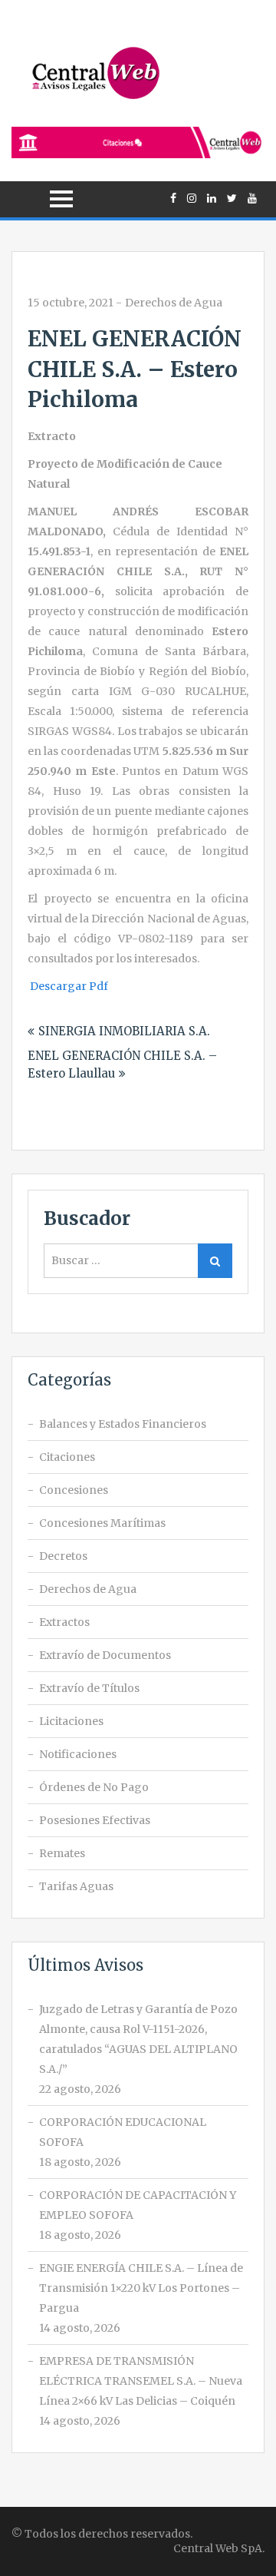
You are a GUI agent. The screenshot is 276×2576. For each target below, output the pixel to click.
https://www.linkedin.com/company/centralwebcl (212, 198)
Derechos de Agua (174, 303)
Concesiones (74, 1490)
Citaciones (67, 1457)
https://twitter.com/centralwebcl (232, 198)
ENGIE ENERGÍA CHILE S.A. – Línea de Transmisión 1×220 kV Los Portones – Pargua (141, 2288)
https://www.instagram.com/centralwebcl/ (192, 198)
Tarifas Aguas (76, 1886)
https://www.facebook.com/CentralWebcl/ (173, 198)
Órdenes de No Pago (94, 1787)
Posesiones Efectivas (95, 1820)
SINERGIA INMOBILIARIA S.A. (124, 1031)
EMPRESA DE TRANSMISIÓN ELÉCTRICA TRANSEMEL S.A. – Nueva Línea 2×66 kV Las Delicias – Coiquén (141, 2381)
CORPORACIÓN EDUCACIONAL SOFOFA (123, 2132)
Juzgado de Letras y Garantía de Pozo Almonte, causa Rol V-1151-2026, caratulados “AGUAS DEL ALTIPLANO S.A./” (138, 2039)
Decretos (63, 1556)
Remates (62, 1853)
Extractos (64, 1622)
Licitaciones (71, 1721)
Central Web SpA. (219, 2548)
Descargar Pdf (69, 986)
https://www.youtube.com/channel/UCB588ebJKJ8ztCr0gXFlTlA (252, 198)
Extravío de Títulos (89, 1688)
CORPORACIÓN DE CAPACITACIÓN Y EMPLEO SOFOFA (138, 2205)
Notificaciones (78, 1754)
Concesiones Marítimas (102, 1523)
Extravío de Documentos (105, 1655)
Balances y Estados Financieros (123, 1424)
